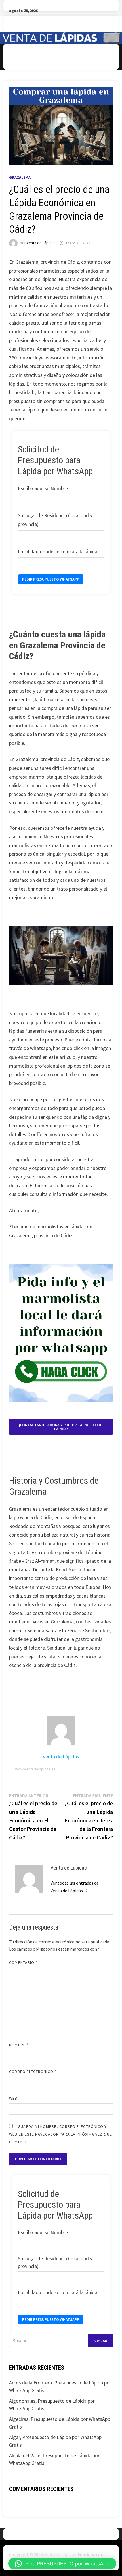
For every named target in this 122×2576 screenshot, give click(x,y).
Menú (24, 57)
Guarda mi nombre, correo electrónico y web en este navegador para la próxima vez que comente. (60, 2134)
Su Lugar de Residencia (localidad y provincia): (55, 520)
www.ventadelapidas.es (35, 1769)
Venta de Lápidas (41, 243)
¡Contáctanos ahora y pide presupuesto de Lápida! (61, 1427)
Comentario (23, 1962)
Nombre (19, 2045)
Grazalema (20, 177)
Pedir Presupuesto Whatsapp (51, 579)
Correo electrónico (33, 2072)
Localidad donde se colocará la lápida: (58, 551)
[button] (62, 2563)
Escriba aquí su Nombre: (43, 488)
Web (13, 2098)
